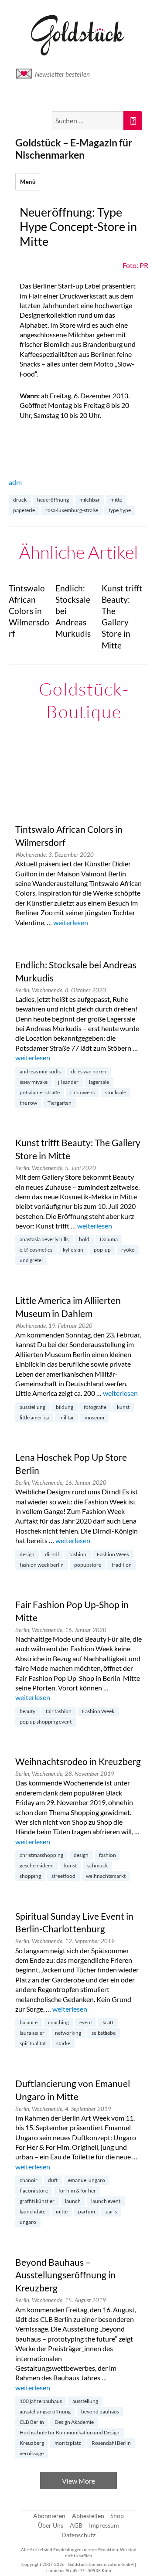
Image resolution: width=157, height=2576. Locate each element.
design (27, 1554)
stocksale (116, 1092)
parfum (87, 2211)
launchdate (32, 2211)
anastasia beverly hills (44, 1239)
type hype (120, 510)
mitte (116, 500)
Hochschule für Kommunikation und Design (70, 2432)
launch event (106, 2201)
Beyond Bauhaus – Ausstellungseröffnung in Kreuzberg (65, 2275)
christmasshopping (41, 1855)
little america (34, 1417)
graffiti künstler (37, 2201)
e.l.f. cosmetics (36, 1250)
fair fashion (59, 1711)
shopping (30, 1876)
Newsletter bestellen (62, 74)
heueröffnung (53, 500)
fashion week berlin (42, 1565)
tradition (122, 1565)
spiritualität (33, 2043)
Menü (28, 182)
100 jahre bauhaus (41, 2401)
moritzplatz (68, 2443)
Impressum (104, 2525)
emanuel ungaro (87, 2180)
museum (94, 1417)
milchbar (90, 500)
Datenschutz (78, 2535)
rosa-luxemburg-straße (72, 510)
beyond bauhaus (100, 2411)
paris (111, 2211)
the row (28, 1103)
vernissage (32, 2453)
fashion (78, 1554)
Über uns (51, 2525)
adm (15, 482)
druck (20, 500)
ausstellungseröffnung (45, 2411)
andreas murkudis (40, 1071)
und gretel (31, 1260)
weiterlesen (71, 922)
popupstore (88, 1565)
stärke (63, 2043)
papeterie (24, 510)
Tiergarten (60, 1103)
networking (68, 2033)
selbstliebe (104, 2033)
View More (78, 2481)
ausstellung (32, 1407)
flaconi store (34, 2191)
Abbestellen (88, 2516)
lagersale (99, 1082)
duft (53, 2180)
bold (84, 1239)
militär (67, 1417)
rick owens (82, 1092)
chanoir (29, 2180)
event (86, 2022)
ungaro (28, 2222)
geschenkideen (37, 1865)
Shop (117, 2516)
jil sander (68, 1082)
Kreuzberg (32, 2443)
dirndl (52, 1554)
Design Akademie (74, 2422)
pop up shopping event (46, 1722)
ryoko (128, 1250)
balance (29, 2022)
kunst (123, 1407)
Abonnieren (49, 2516)
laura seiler (32, 2033)
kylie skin (73, 1250)
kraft (108, 2022)
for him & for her (77, 2191)
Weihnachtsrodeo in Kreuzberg (78, 1761)
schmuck (97, 1865)
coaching (58, 2022)
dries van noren (89, 1071)
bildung (65, 1407)
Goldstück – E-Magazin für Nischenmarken (74, 149)
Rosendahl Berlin (111, 2443)
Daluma (109, 1239)
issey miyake (34, 1082)
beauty (27, 1711)
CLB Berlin (32, 2422)
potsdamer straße (40, 1092)
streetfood (63, 1876)
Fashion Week (113, 1554)
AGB (76, 2525)
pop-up (102, 1250)
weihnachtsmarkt (106, 1876)
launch (73, 2201)
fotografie (95, 1407)
